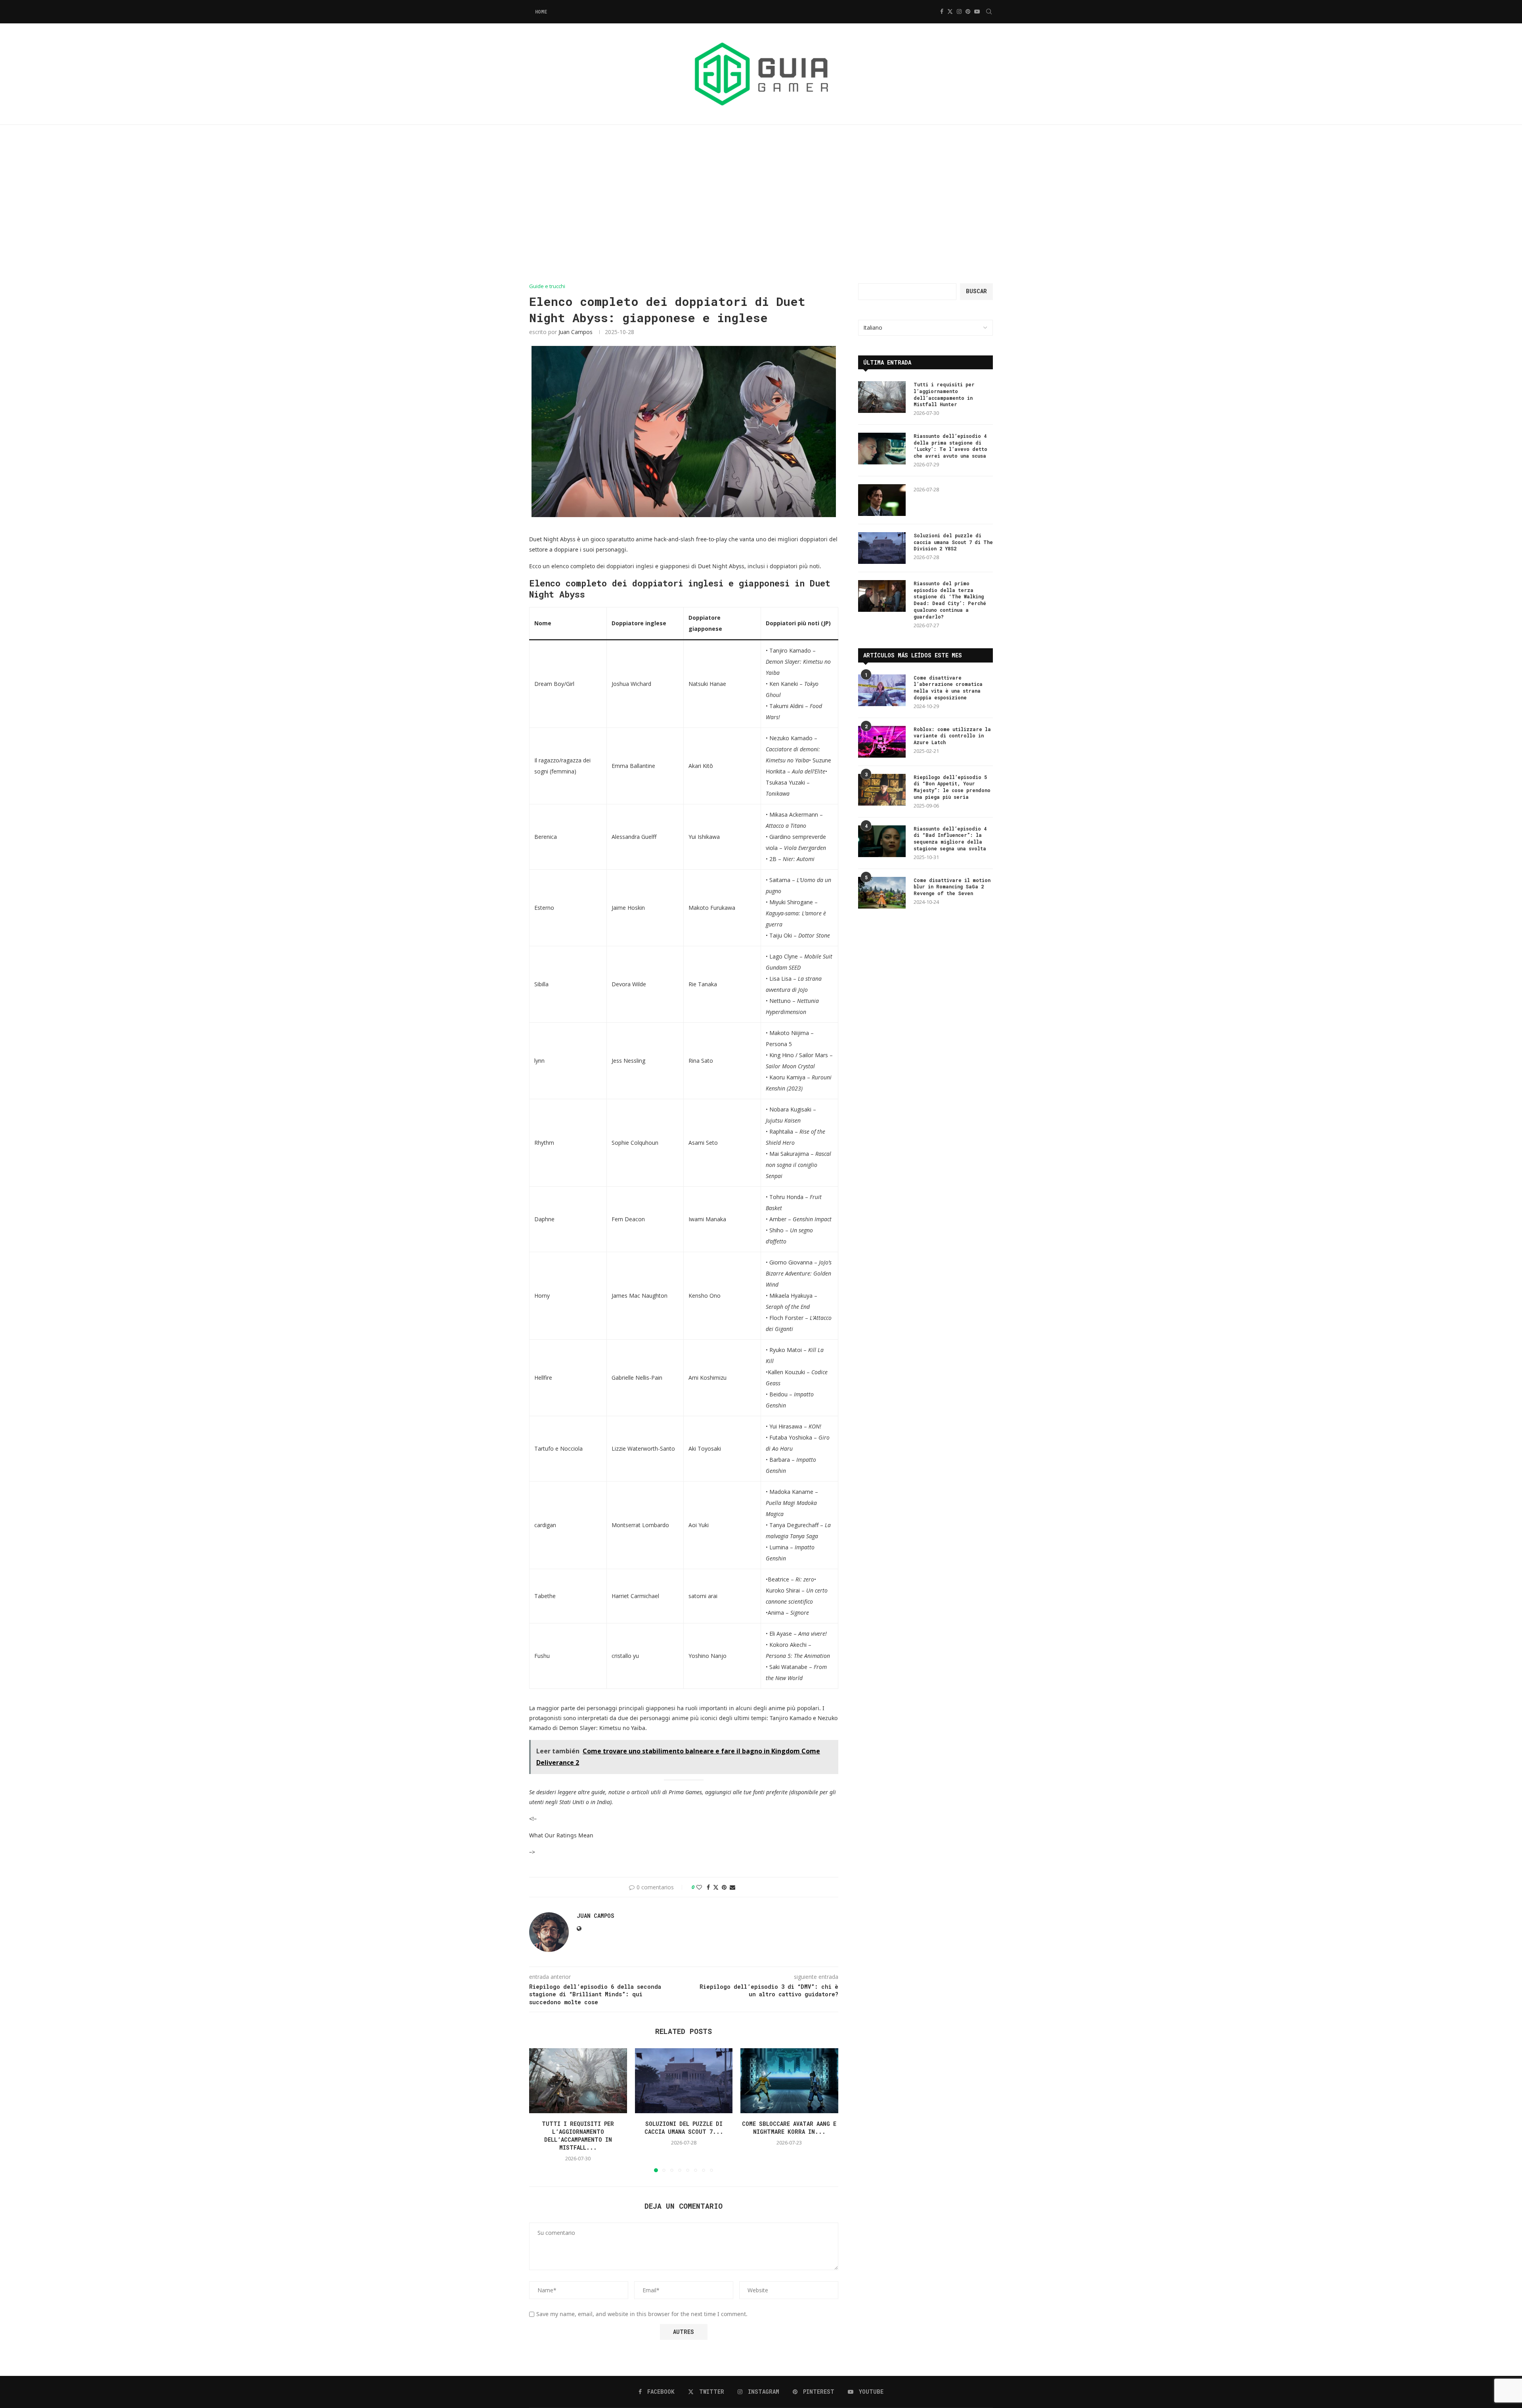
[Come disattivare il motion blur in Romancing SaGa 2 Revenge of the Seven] (882, 893)
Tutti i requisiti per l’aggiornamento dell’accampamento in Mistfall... (578, 2136)
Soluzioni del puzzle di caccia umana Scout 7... (684, 2128)
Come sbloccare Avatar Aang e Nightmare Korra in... (790, 2128)
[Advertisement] (761, 204)
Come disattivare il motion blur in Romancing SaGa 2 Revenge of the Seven (952, 887)
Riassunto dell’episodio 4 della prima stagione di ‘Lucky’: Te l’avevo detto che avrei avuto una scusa (950, 446)
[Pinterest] (968, 11)
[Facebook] (942, 11)
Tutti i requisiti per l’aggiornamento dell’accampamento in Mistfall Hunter (944, 394)
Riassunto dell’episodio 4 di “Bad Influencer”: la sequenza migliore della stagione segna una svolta (950, 838)
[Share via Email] (732, 1887)
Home (541, 11)
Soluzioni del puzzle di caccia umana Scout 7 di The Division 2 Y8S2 (953, 542)
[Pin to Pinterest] (724, 1887)
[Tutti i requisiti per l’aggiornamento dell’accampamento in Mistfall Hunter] (578, 2081)
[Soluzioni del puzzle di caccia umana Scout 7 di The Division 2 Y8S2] (684, 2081)
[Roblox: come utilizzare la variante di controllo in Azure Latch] (882, 742)
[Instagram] (959, 11)
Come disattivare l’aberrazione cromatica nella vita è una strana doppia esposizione (948, 687)
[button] (540, 2110)
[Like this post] (699, 1887)
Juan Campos (576, 332)
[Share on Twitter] (716, 1887)
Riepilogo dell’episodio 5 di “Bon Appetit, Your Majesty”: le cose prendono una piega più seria (952, 787)
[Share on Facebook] (708, 1887)
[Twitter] (950, 11)
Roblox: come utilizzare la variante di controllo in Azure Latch (952, 736)
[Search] (989, 11)
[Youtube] (977, 11)
